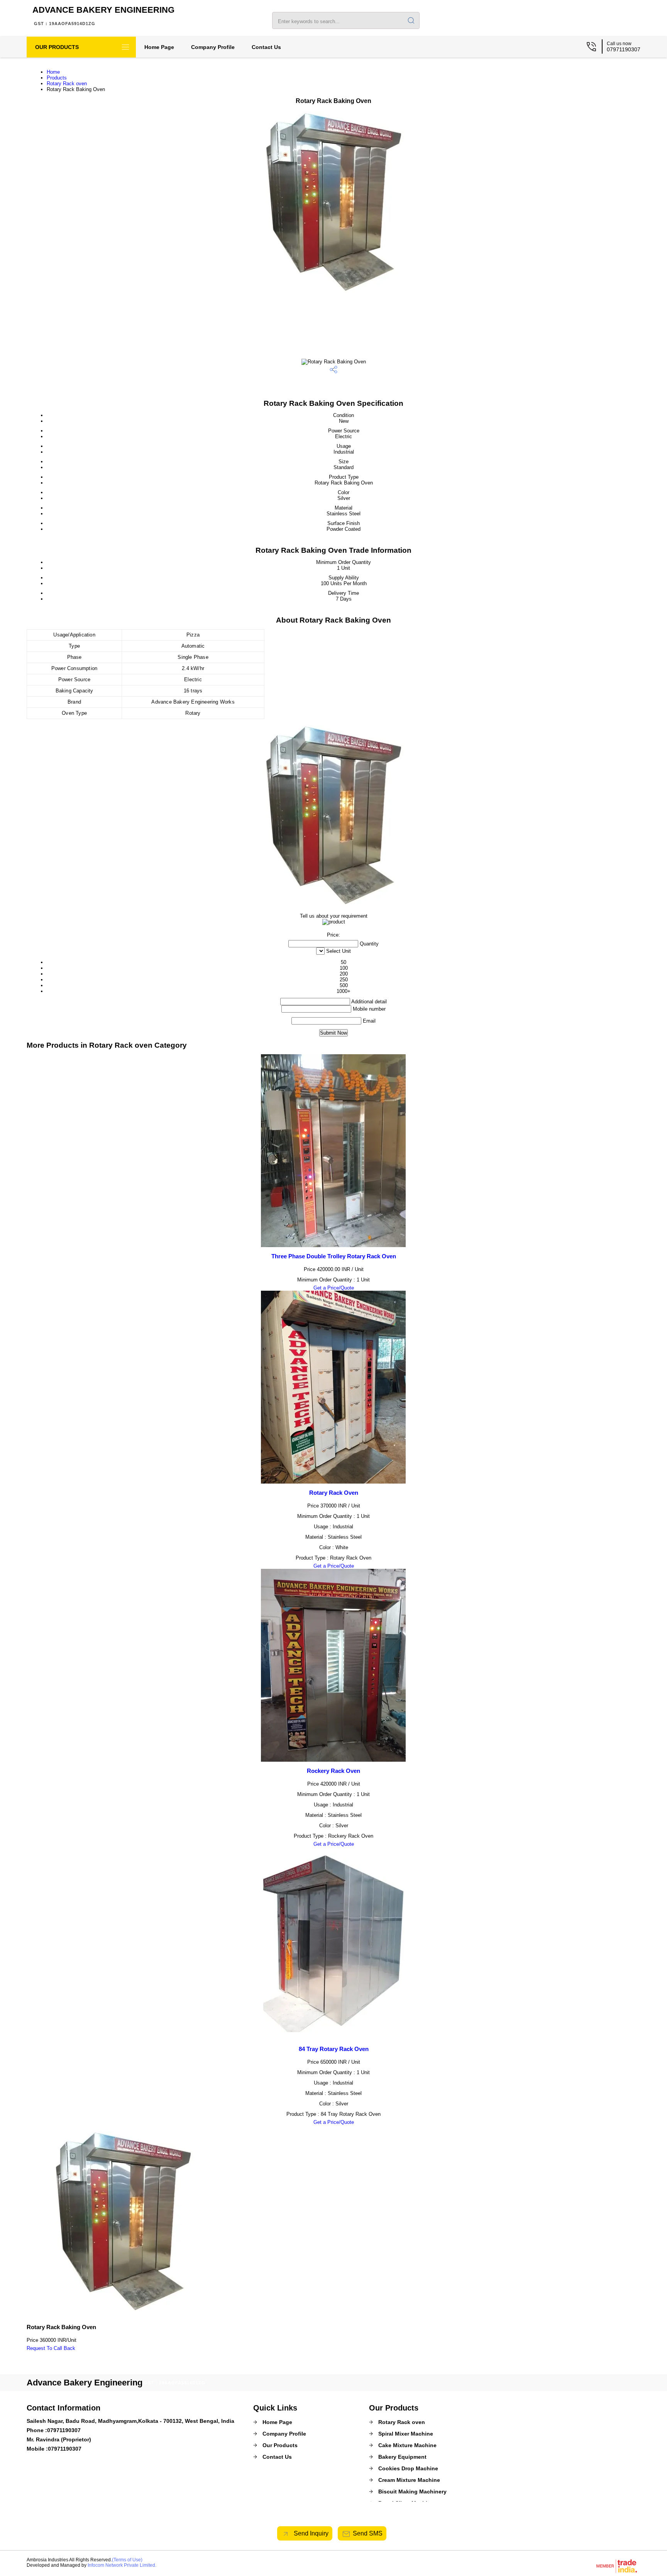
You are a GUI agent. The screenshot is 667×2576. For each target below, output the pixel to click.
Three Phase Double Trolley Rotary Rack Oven (334, 1256)
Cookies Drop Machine (408, 2468)
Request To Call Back (51, 2348)
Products (57, 78)
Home (53, 72)
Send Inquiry (310, 2533)
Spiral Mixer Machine (406, 2434)
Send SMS (368, 2533)
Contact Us (266, 47)
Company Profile (213, 47)
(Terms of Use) (127, 2560)
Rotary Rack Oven (334, 1493)
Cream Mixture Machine (409, 2480)
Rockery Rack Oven (333, 1771)
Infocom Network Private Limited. (122, 2565)
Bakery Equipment (402, 2457)
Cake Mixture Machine (407, 2445)
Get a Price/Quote (334, 1288)
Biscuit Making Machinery (412, 2492)
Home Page (159, 47)
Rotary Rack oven (67, 84)
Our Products (57, 47)
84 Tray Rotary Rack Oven (334, 2049)
